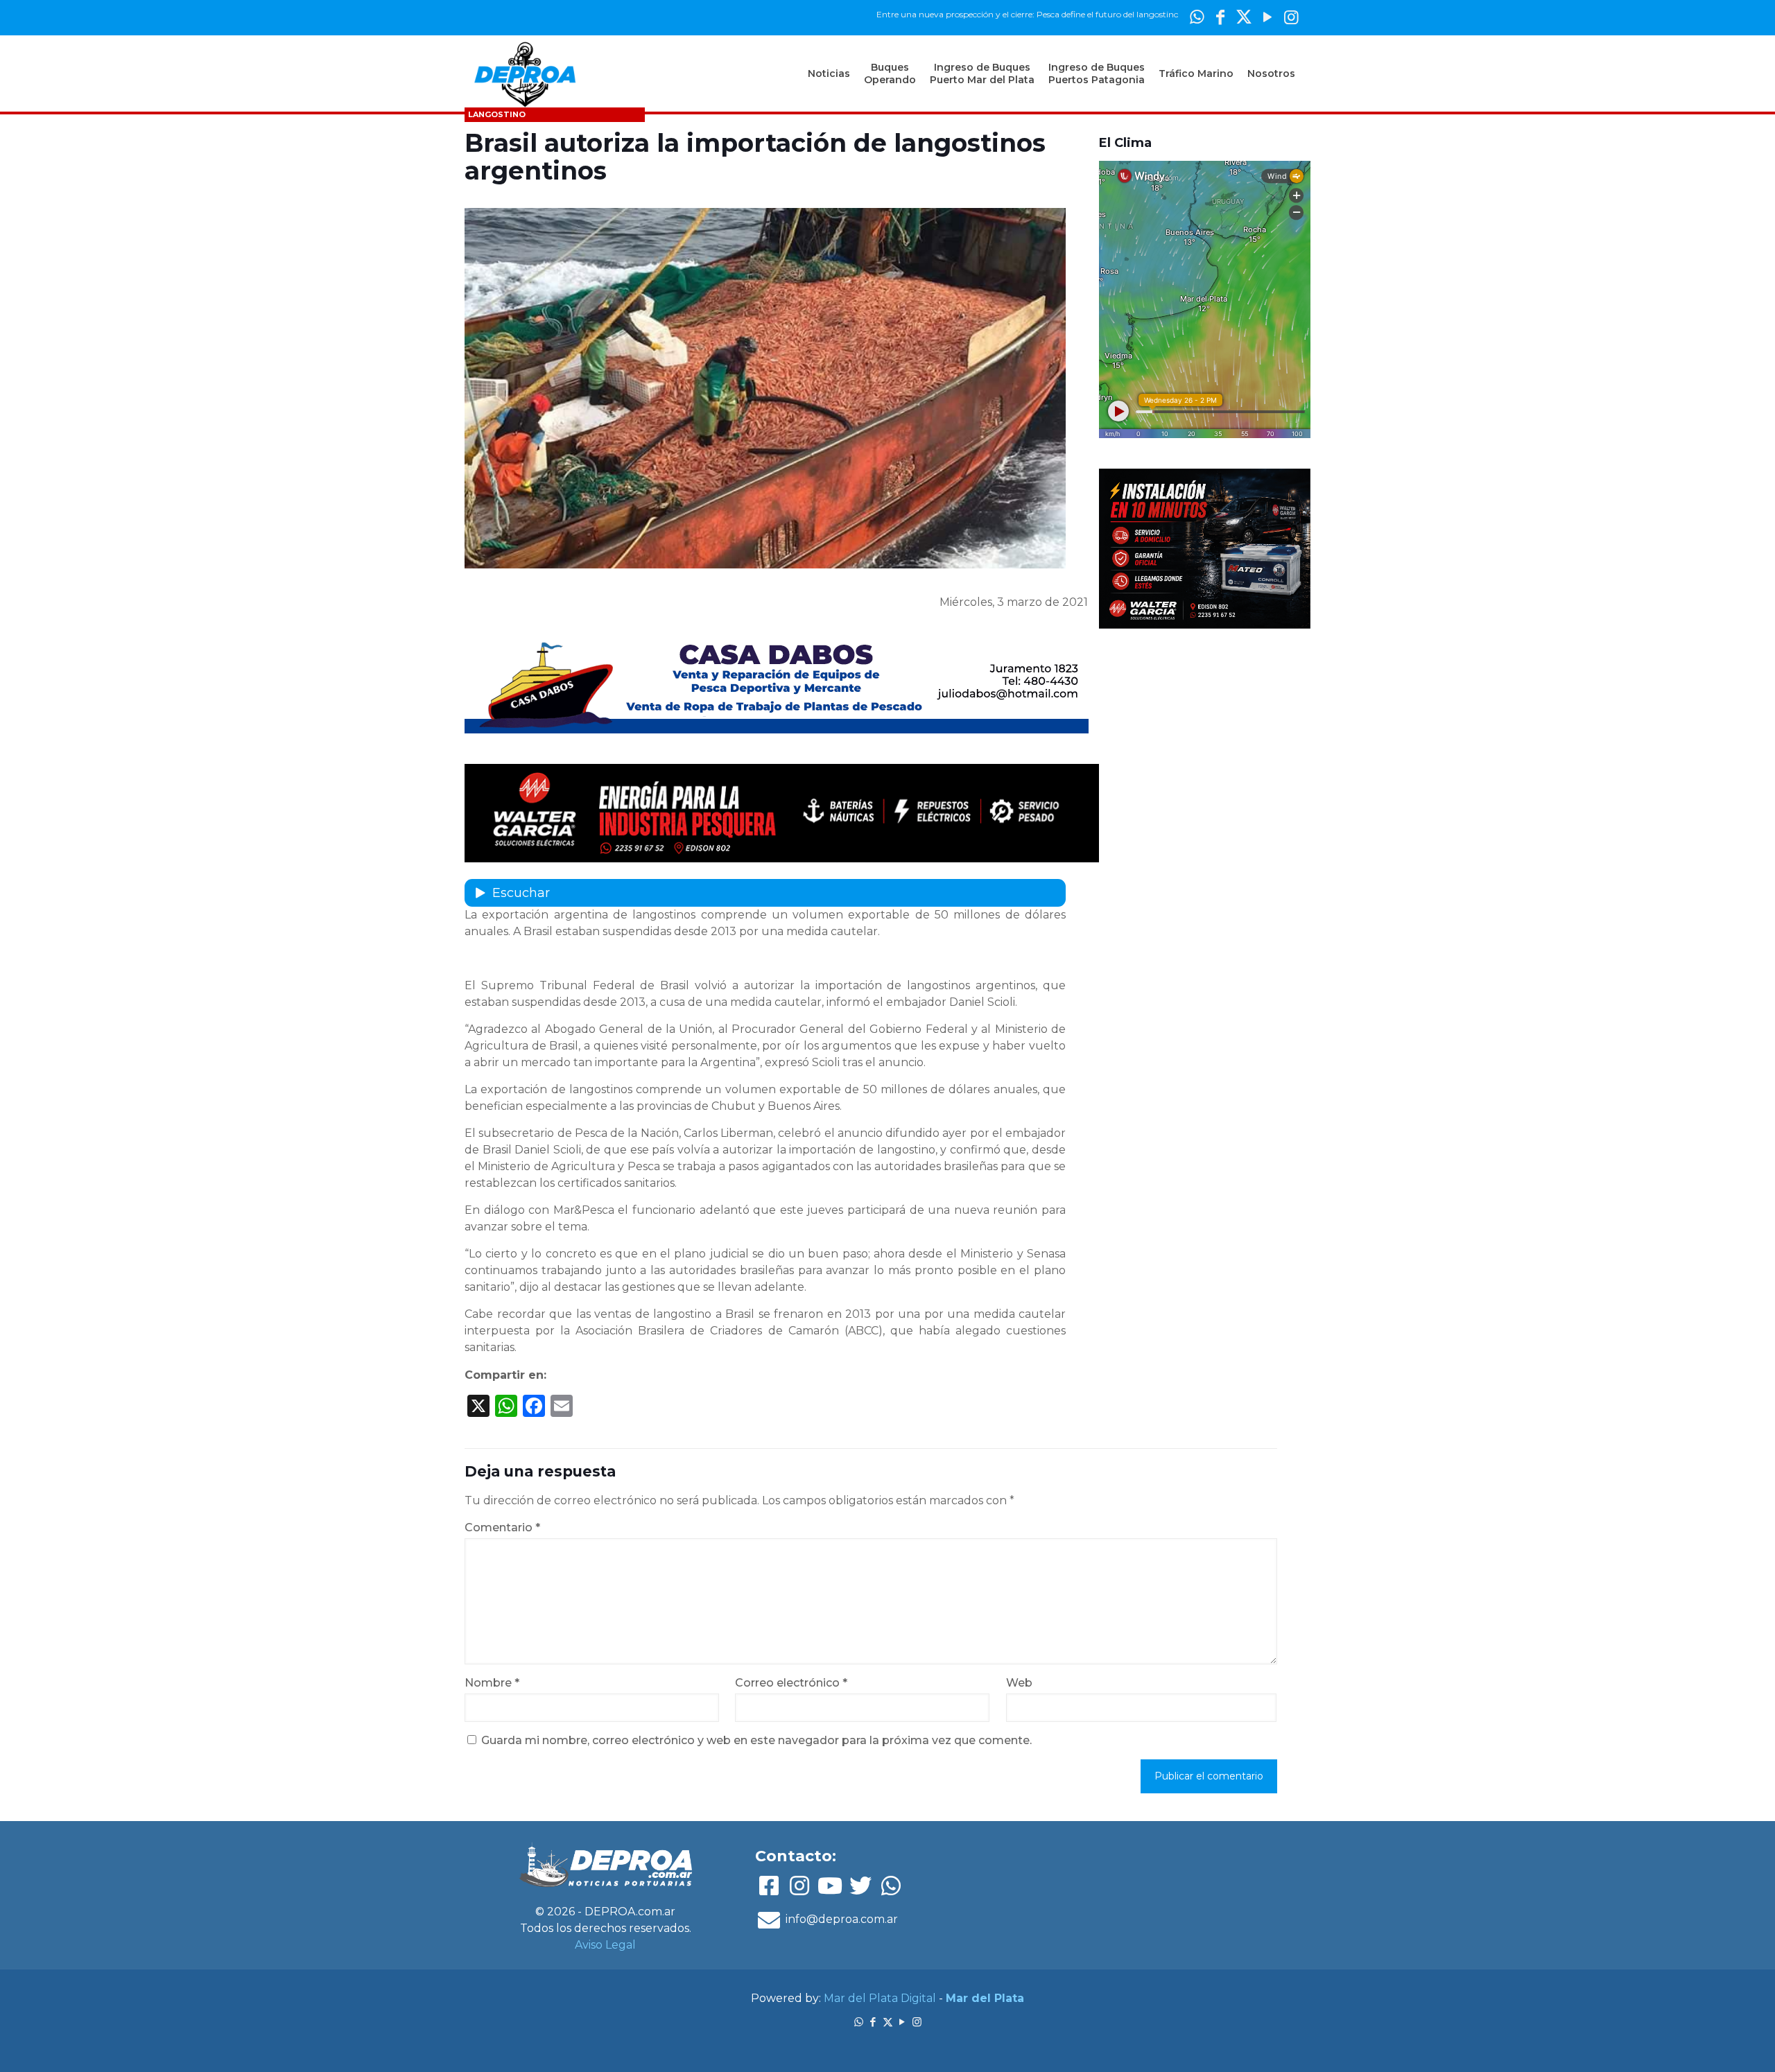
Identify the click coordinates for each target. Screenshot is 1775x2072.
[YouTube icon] (1267, 17)
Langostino (497, 114)
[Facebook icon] (1220, 17)
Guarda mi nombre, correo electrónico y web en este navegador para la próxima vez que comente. (756, 1740)
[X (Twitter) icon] (1244, 17)
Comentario (502, 1527)
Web (1019, 1683)
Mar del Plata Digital (880, 1998)
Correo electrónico (791, 1683)
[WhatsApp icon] (1197, 17)
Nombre (492, 1683)
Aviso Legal (605, 1945)
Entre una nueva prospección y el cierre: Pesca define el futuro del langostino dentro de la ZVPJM (999, 14)
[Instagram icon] (1291, 17)
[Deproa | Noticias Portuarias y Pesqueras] (525, 73)
